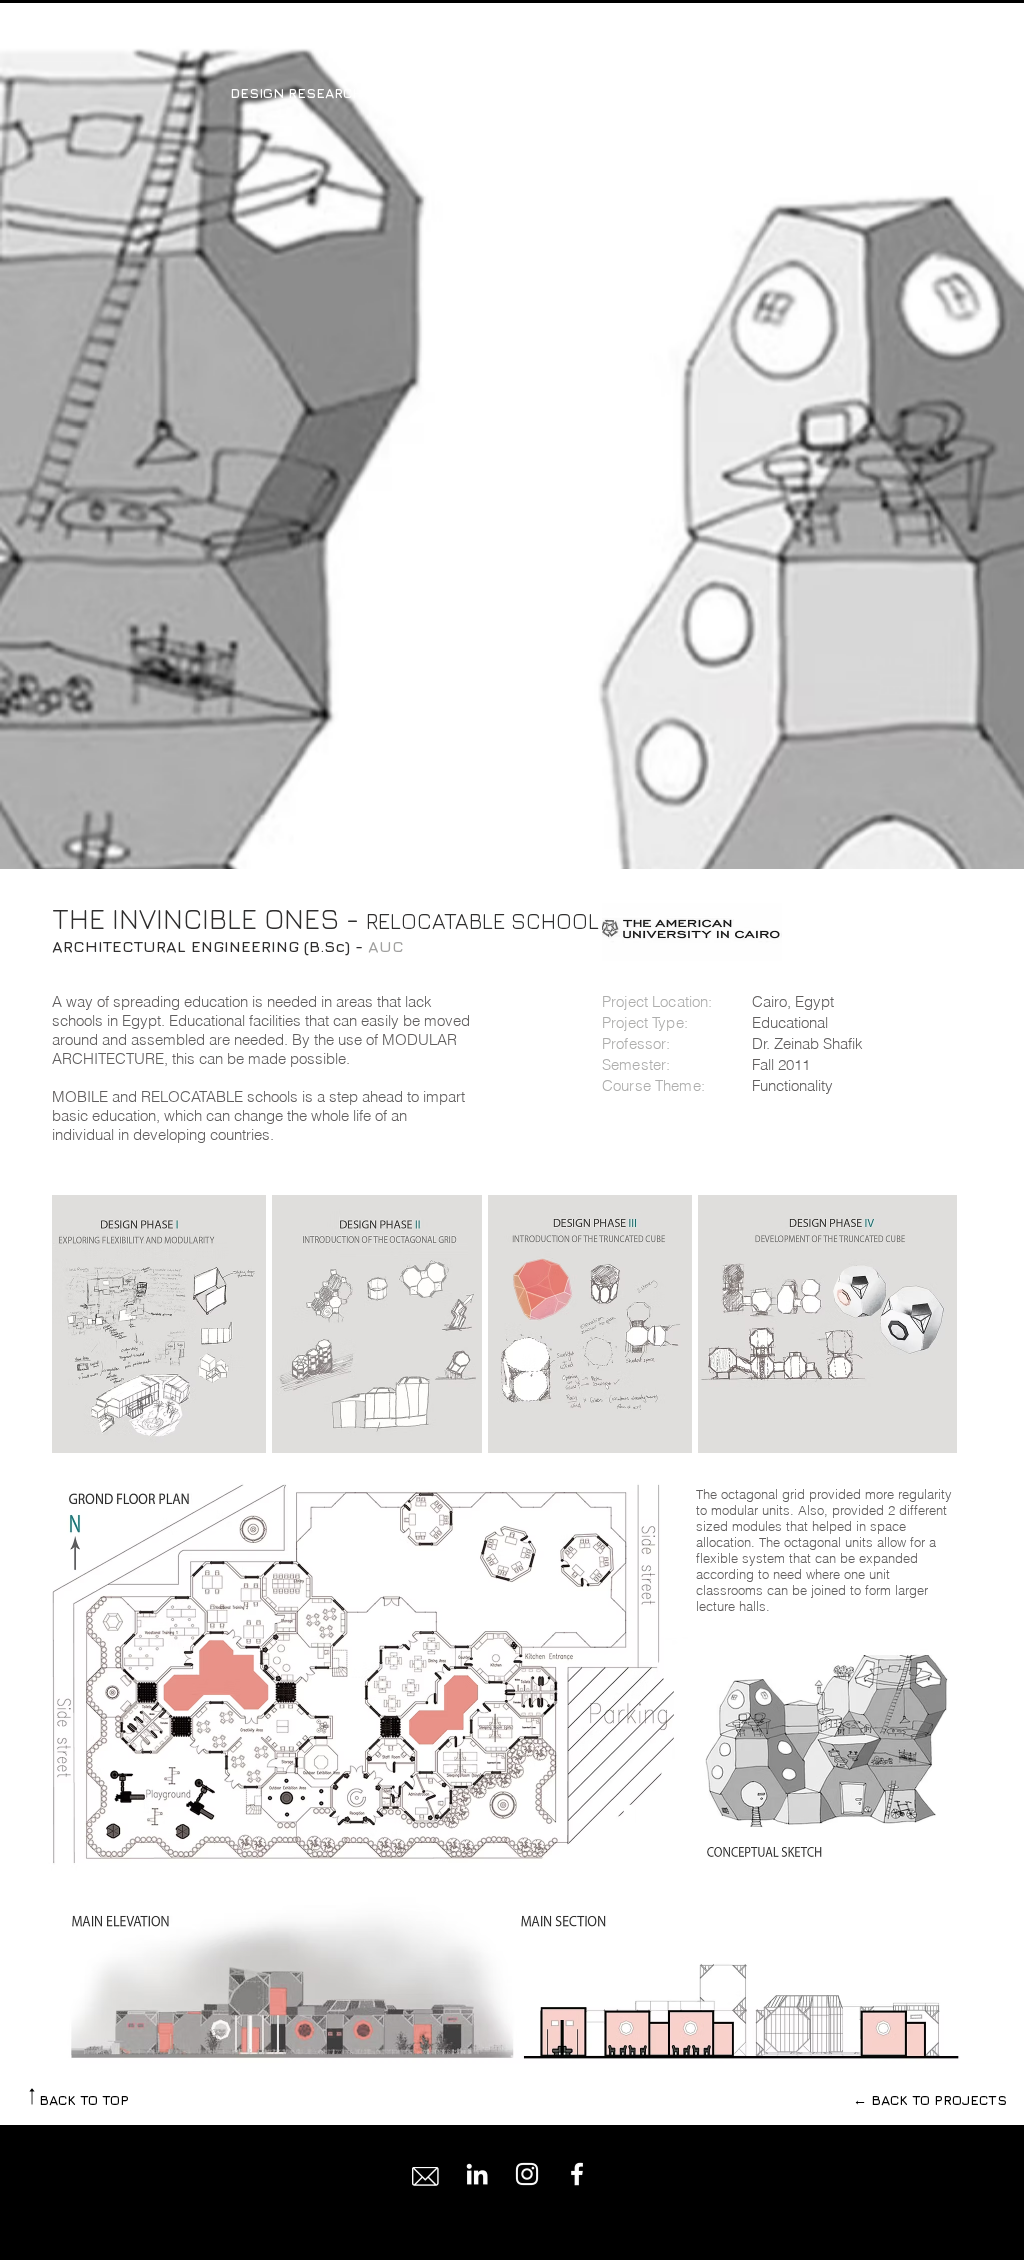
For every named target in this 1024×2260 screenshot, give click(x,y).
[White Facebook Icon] (577, 2174)
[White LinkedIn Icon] (477, 2174)
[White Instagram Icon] (527, 2174)
